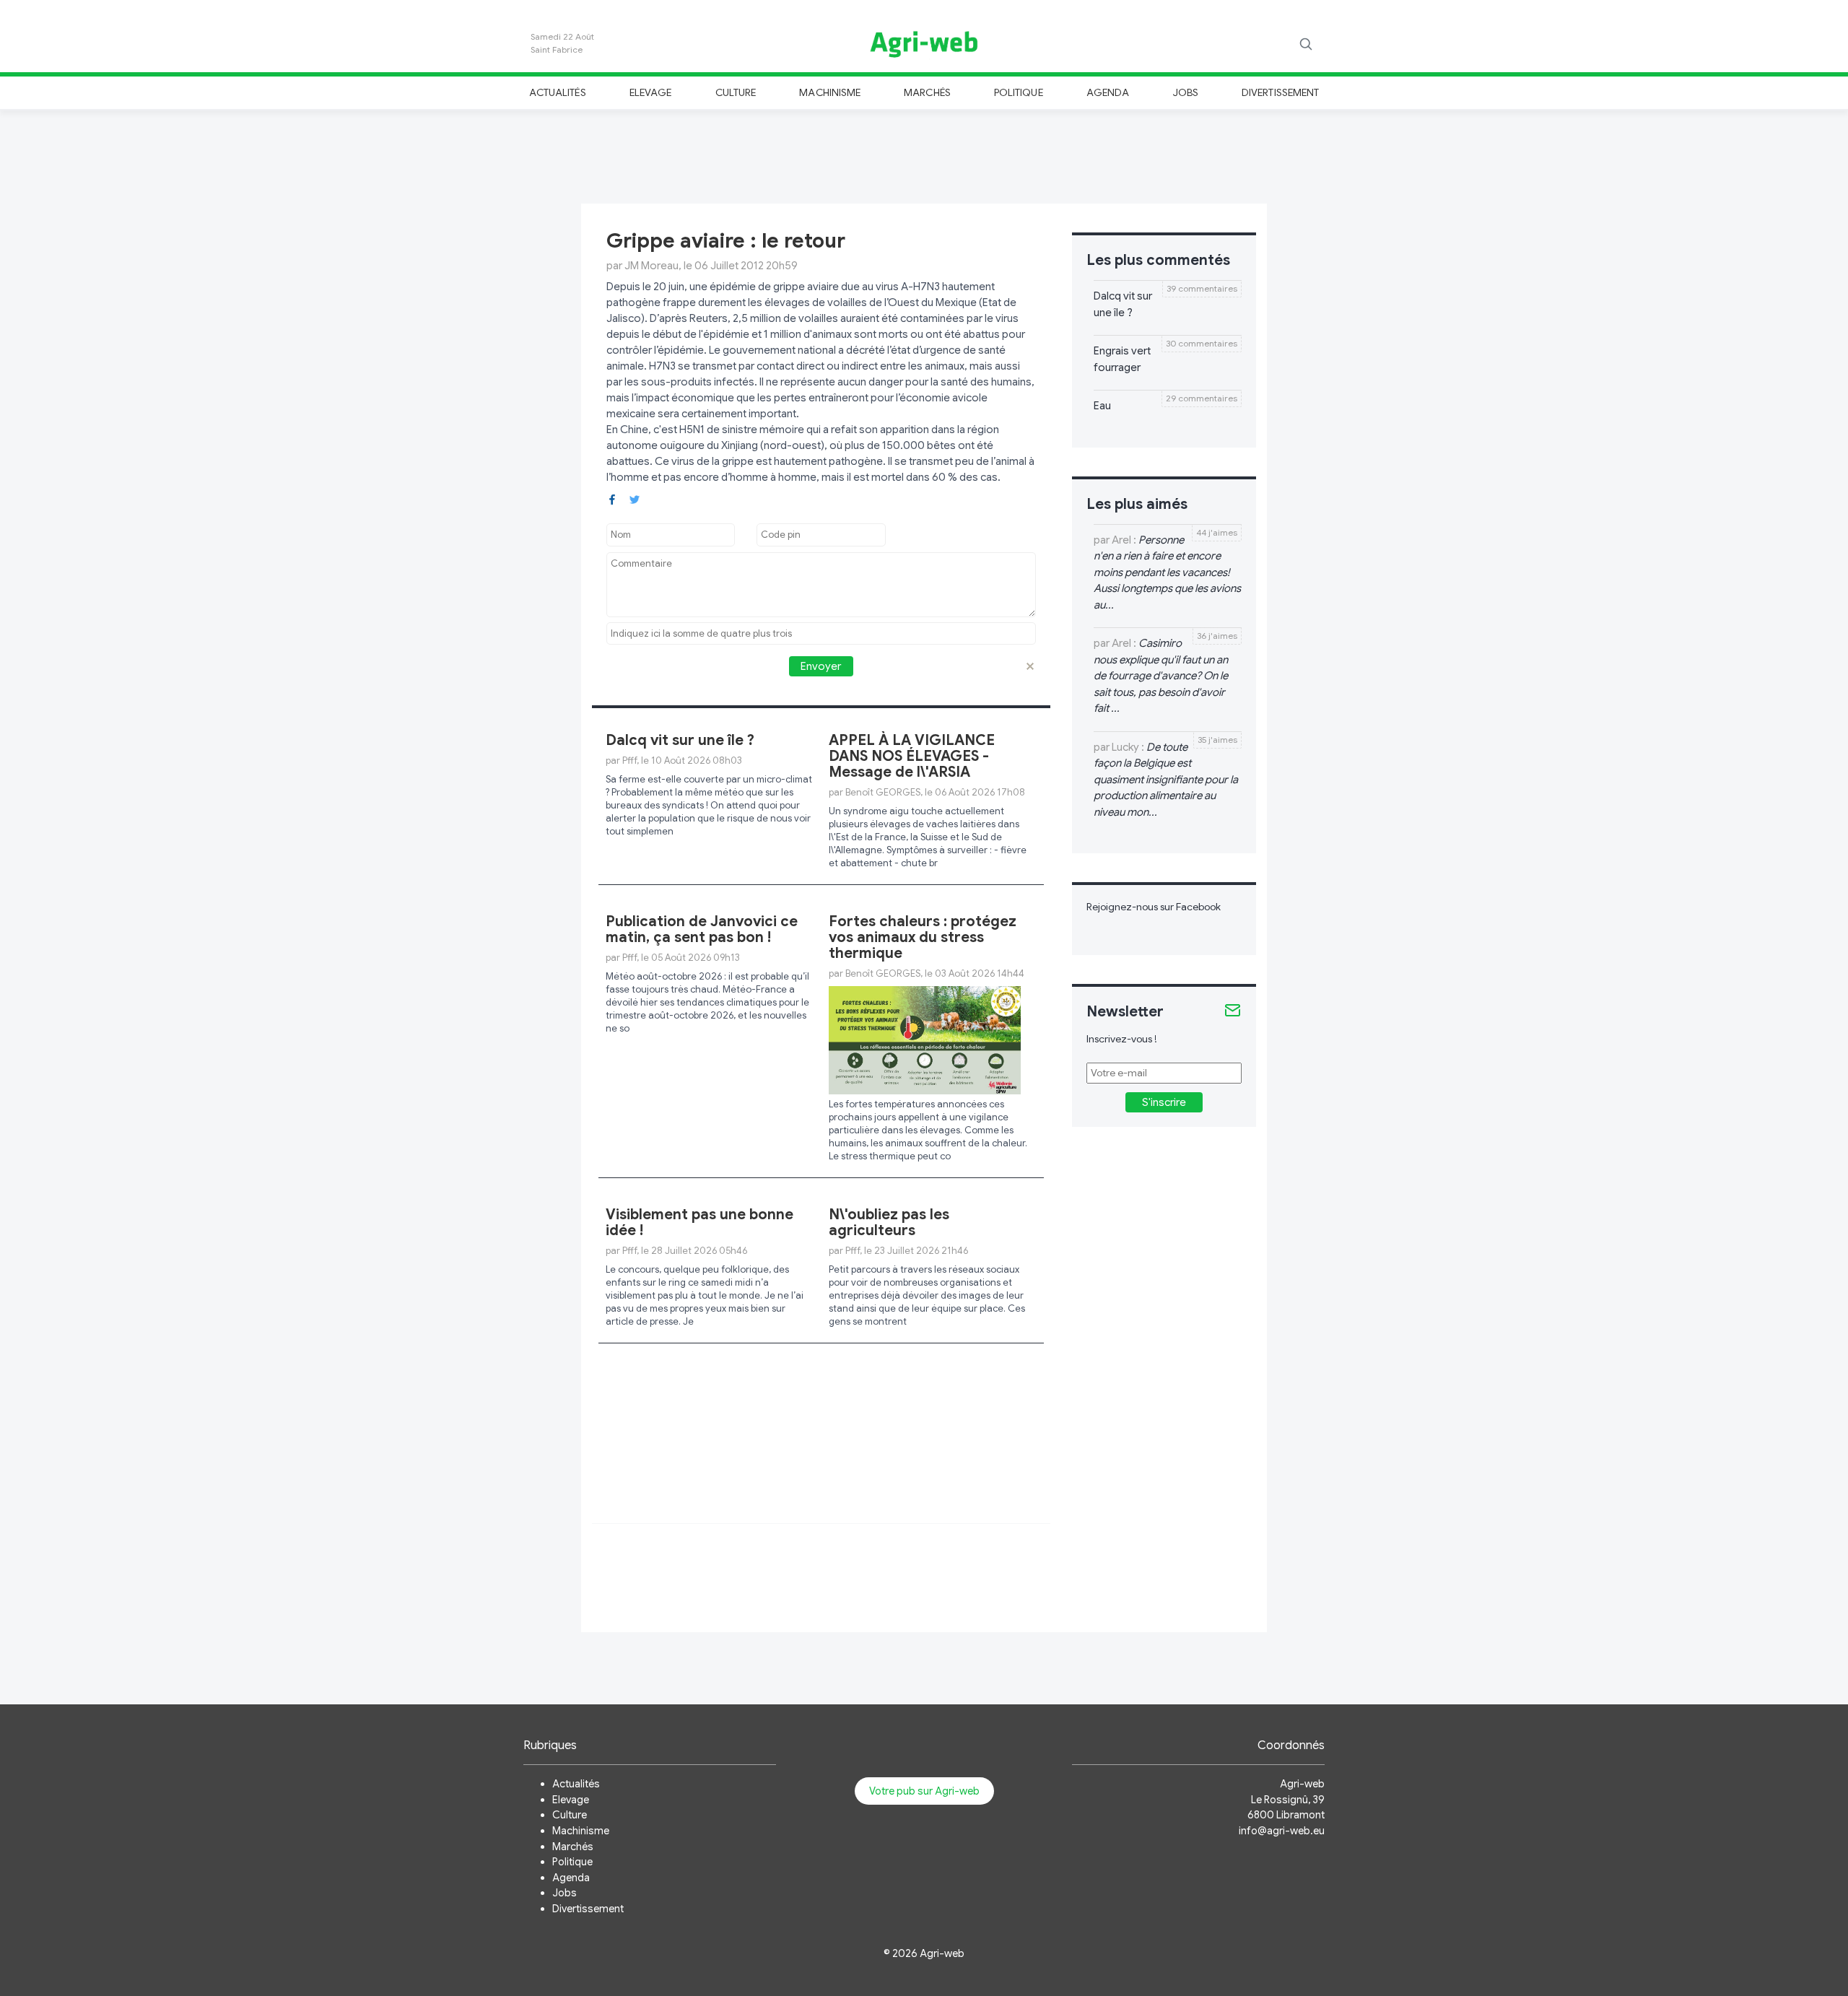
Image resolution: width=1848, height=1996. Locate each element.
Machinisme (830, 92)
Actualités (558, 92)
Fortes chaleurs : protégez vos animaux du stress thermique (923, 937)
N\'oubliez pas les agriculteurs (889, 1223)
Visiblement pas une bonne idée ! (699, 1223)
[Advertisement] (924, 154)
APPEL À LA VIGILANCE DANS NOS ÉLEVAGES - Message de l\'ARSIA (912, 756)
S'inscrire (1164, 1102)
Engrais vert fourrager (1122, 359)
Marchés (927, 92)
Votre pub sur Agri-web (924, 1791)
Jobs (1186, 92)
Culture (736, 92)
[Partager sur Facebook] (612, 498)
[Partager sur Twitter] (635, 498)
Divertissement (1280, 92)
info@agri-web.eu (1282, 1831)
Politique (1019, 92)
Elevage (650, 92)
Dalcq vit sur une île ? (680, 740)
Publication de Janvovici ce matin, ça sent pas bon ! (702, 929)
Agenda (1108, 92)
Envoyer (821, 666)
